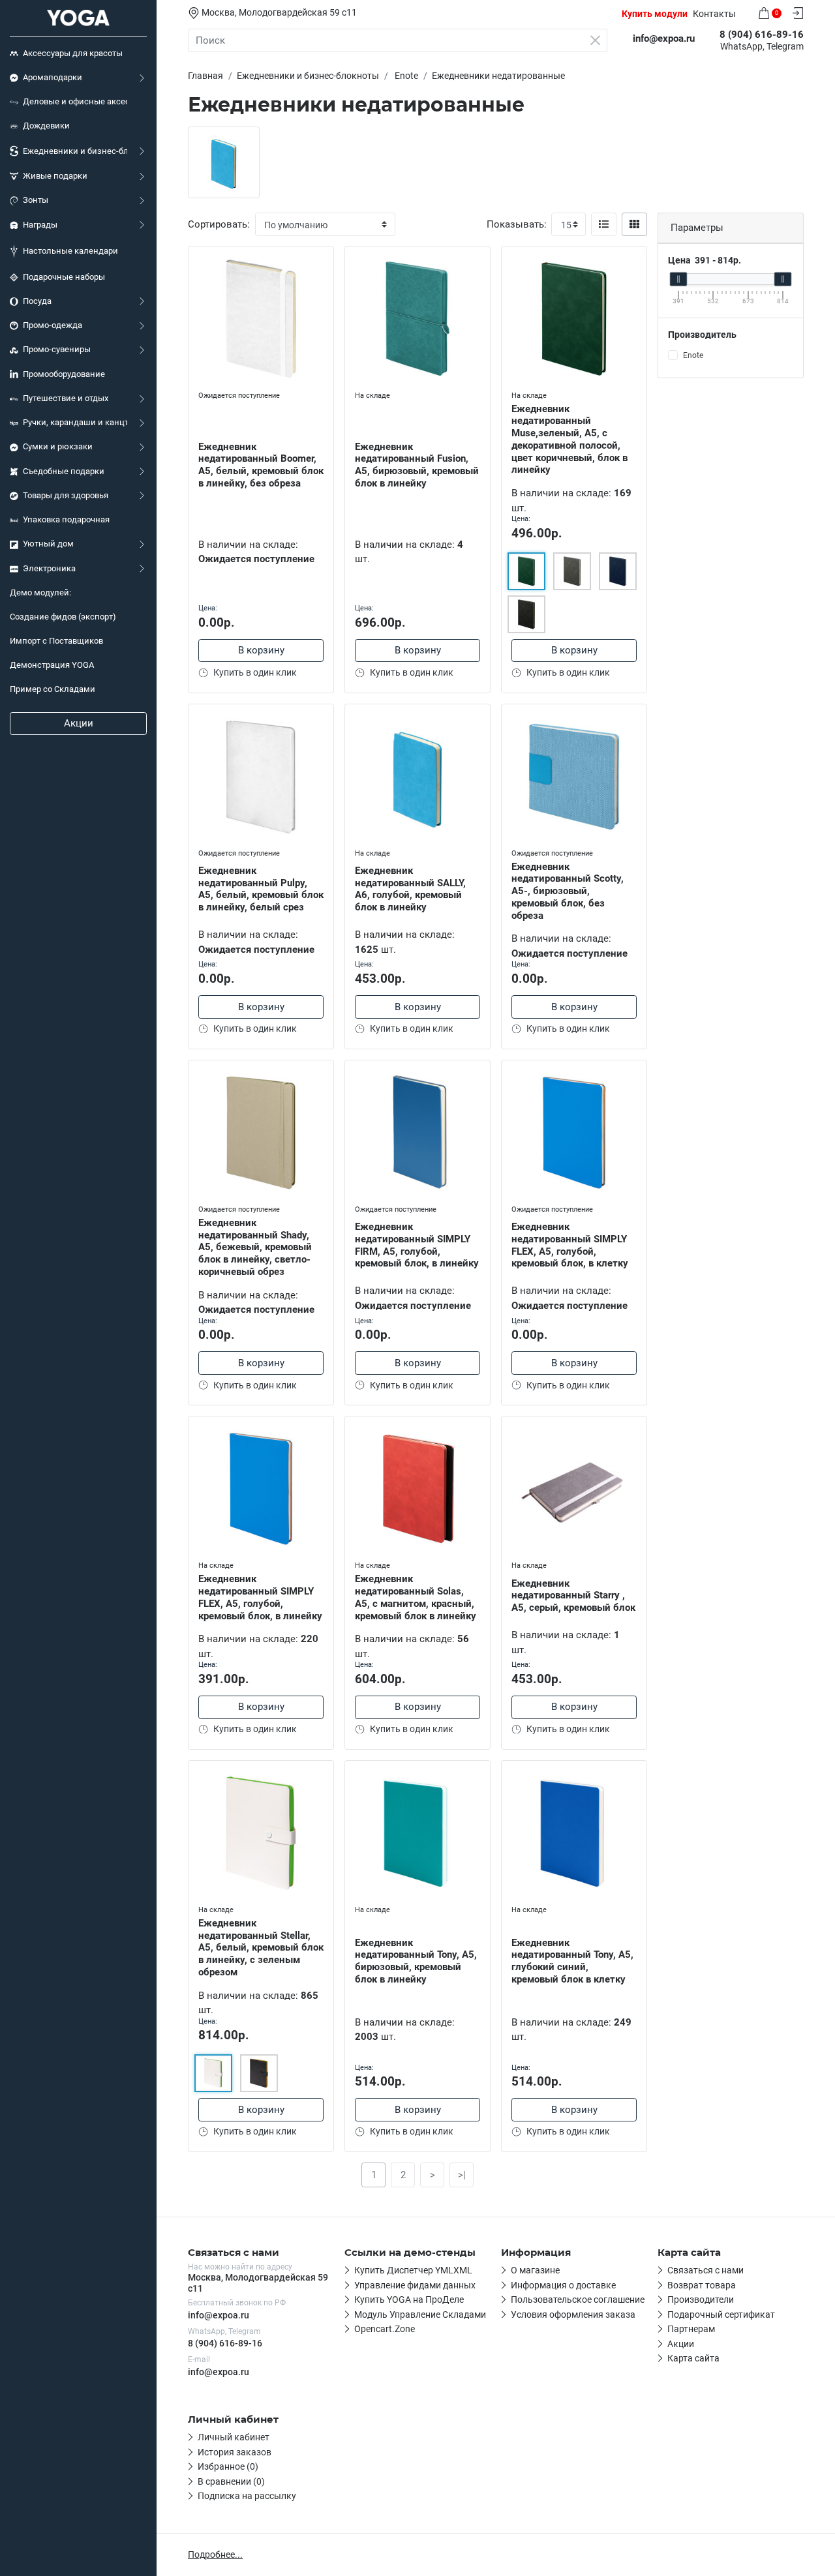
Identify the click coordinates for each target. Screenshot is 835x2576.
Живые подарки (55, 176)
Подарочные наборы (64, 277)
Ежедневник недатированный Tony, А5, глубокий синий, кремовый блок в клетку (572, 1961)
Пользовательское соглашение (578, 2299)
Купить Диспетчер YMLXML (413, 2270)
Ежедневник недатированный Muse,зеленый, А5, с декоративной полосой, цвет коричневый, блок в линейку (569, 440)
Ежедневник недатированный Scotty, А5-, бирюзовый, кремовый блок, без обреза (568, 891)
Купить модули (655, 14)
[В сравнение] (324, 283)
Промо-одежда (53, 325)
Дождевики (46, 126)
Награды (40, 225)
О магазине (535, 2270)
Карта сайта (693, 2358)
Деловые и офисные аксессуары (75, 101)
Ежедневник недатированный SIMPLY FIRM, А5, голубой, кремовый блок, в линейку (417, 1245)
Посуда (37, 301)
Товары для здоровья (66, 495)
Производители (701, 2299)
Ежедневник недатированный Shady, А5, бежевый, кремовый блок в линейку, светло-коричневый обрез (255, 1247)
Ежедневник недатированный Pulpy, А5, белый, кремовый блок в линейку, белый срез (261, 889)
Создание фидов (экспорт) (63, 617)
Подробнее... (215, 2554)
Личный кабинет (234, 2437)
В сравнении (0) (231, 2481)
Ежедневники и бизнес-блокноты (75, 151)
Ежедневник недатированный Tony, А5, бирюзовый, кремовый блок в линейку (416, 1961)
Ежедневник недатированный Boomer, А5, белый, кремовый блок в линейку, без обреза (261, 465)
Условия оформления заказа (573, 2314)
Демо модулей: (40, 592)
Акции (79, 723)
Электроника (49, 568)
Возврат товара (702, 2285)
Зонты (36, 200)
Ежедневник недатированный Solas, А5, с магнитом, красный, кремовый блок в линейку (416, 1597)
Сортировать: (219, 224)
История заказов (235, 2452)
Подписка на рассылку (247, 2496)
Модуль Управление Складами (420, 2314)
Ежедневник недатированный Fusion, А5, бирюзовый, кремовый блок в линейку (417, 465)
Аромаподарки (53, 77)
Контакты (714, 14)
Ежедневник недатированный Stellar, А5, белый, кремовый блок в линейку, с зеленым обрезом (261, 1948)
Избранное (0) (228, 2466)
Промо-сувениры (57, 349)
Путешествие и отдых (66, 398)
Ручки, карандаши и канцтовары (75, 422)
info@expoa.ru (219, 2315)
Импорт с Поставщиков (56, 641)
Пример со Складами (53, 689)
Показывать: (517, 224)
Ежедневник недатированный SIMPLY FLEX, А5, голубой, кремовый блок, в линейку (260, 1597)
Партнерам (691, 2329)
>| (462, 2175)
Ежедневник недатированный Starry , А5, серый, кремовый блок (573, 1596)
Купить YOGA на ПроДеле (409, 2299)
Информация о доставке (563, 2285)
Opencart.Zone (385, 2329)
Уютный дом (48, 544)
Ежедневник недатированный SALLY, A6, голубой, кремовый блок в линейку (410, 889)
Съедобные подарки (64, 471)
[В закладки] (324, 259)
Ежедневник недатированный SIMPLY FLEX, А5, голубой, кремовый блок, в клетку (570, 1245)
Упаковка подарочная (66, 519)
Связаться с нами (706, 2270)
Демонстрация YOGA (52, 665)
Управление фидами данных (415, 2285)
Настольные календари (70, 251)
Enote (693, 355)
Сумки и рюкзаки (58, 446)
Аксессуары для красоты (73, 53)
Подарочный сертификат (721, 2314)
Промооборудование (64, 374)
